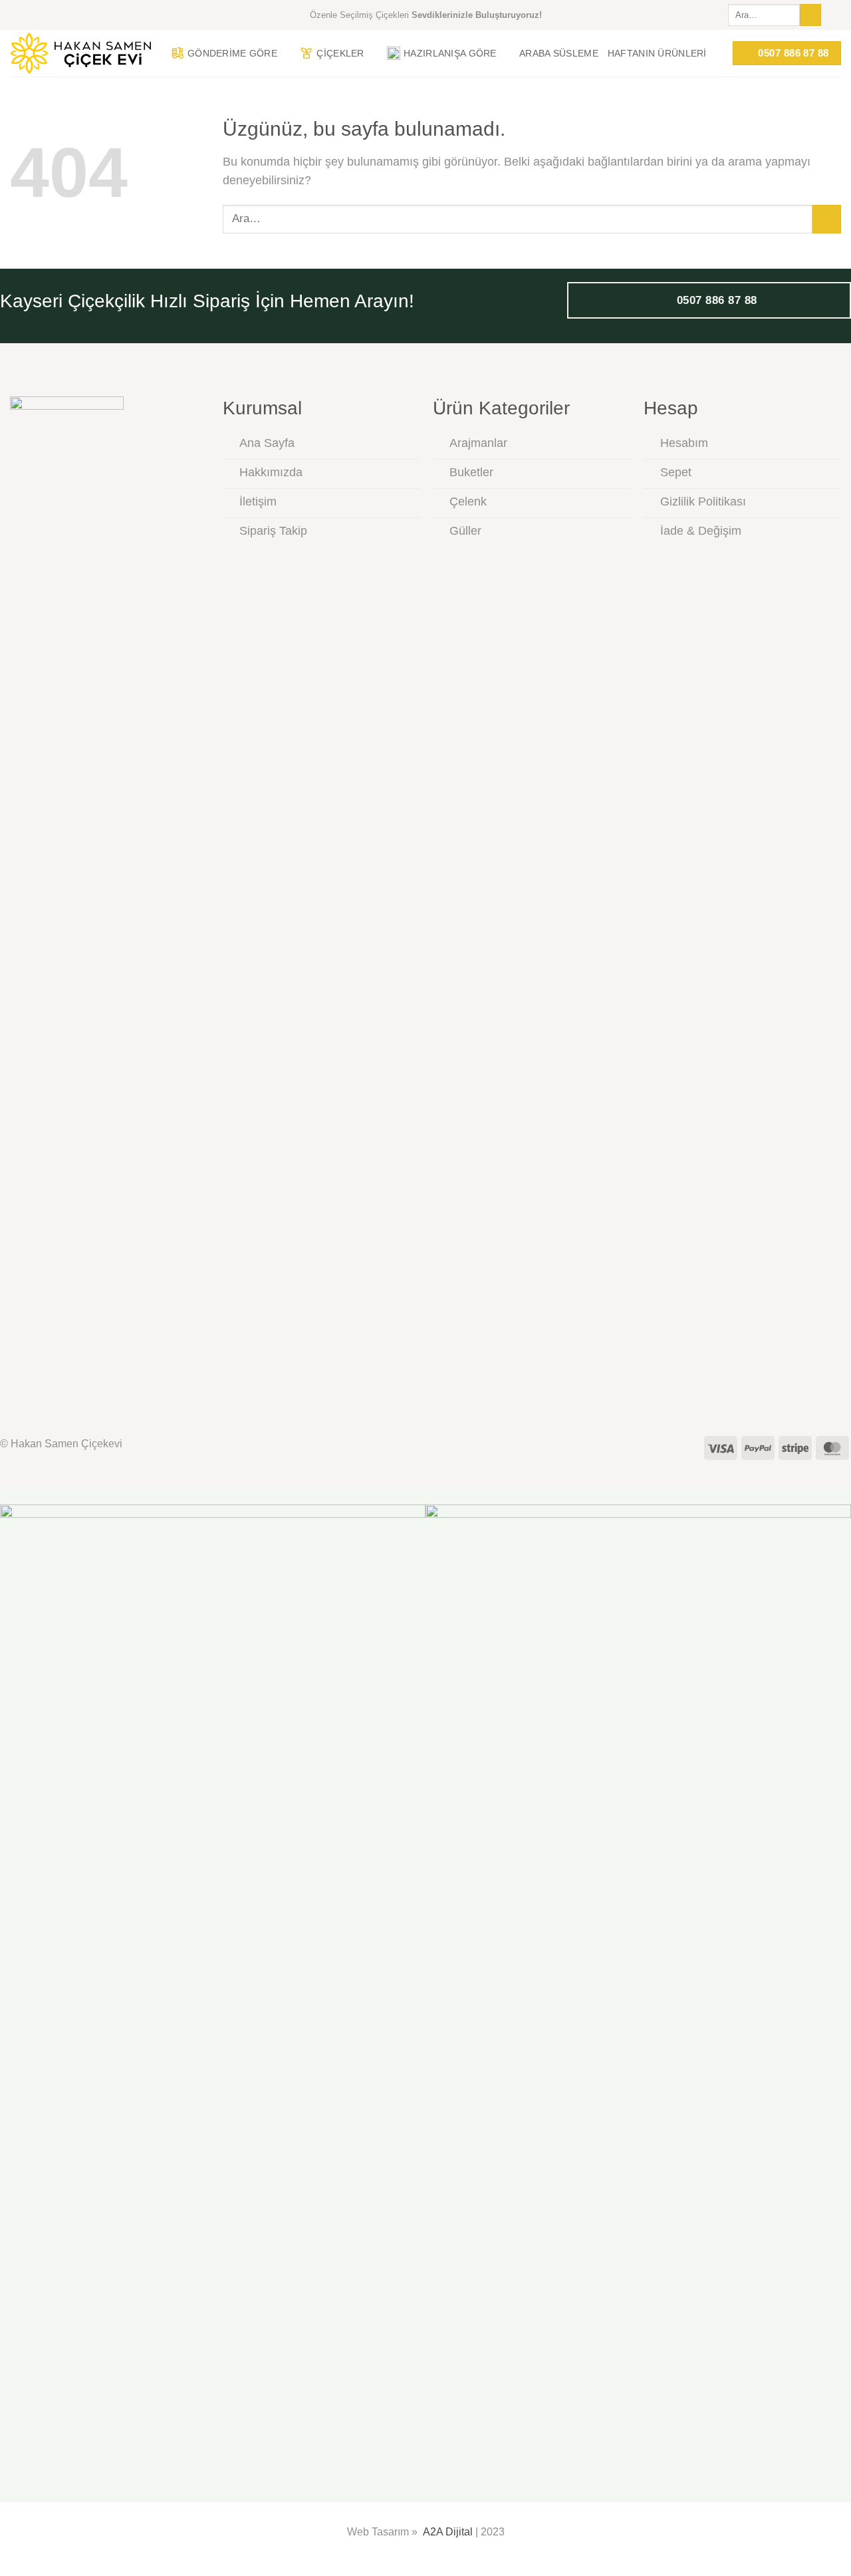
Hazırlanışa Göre (450, 53)
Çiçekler (340, 53)
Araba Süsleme (559, 53)
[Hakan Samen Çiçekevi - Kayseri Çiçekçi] (80, 54)
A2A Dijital (448, 2532)
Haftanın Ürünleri (657, 53)
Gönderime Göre (232, 53)
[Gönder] (810, 15)
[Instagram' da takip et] (834, 15)
